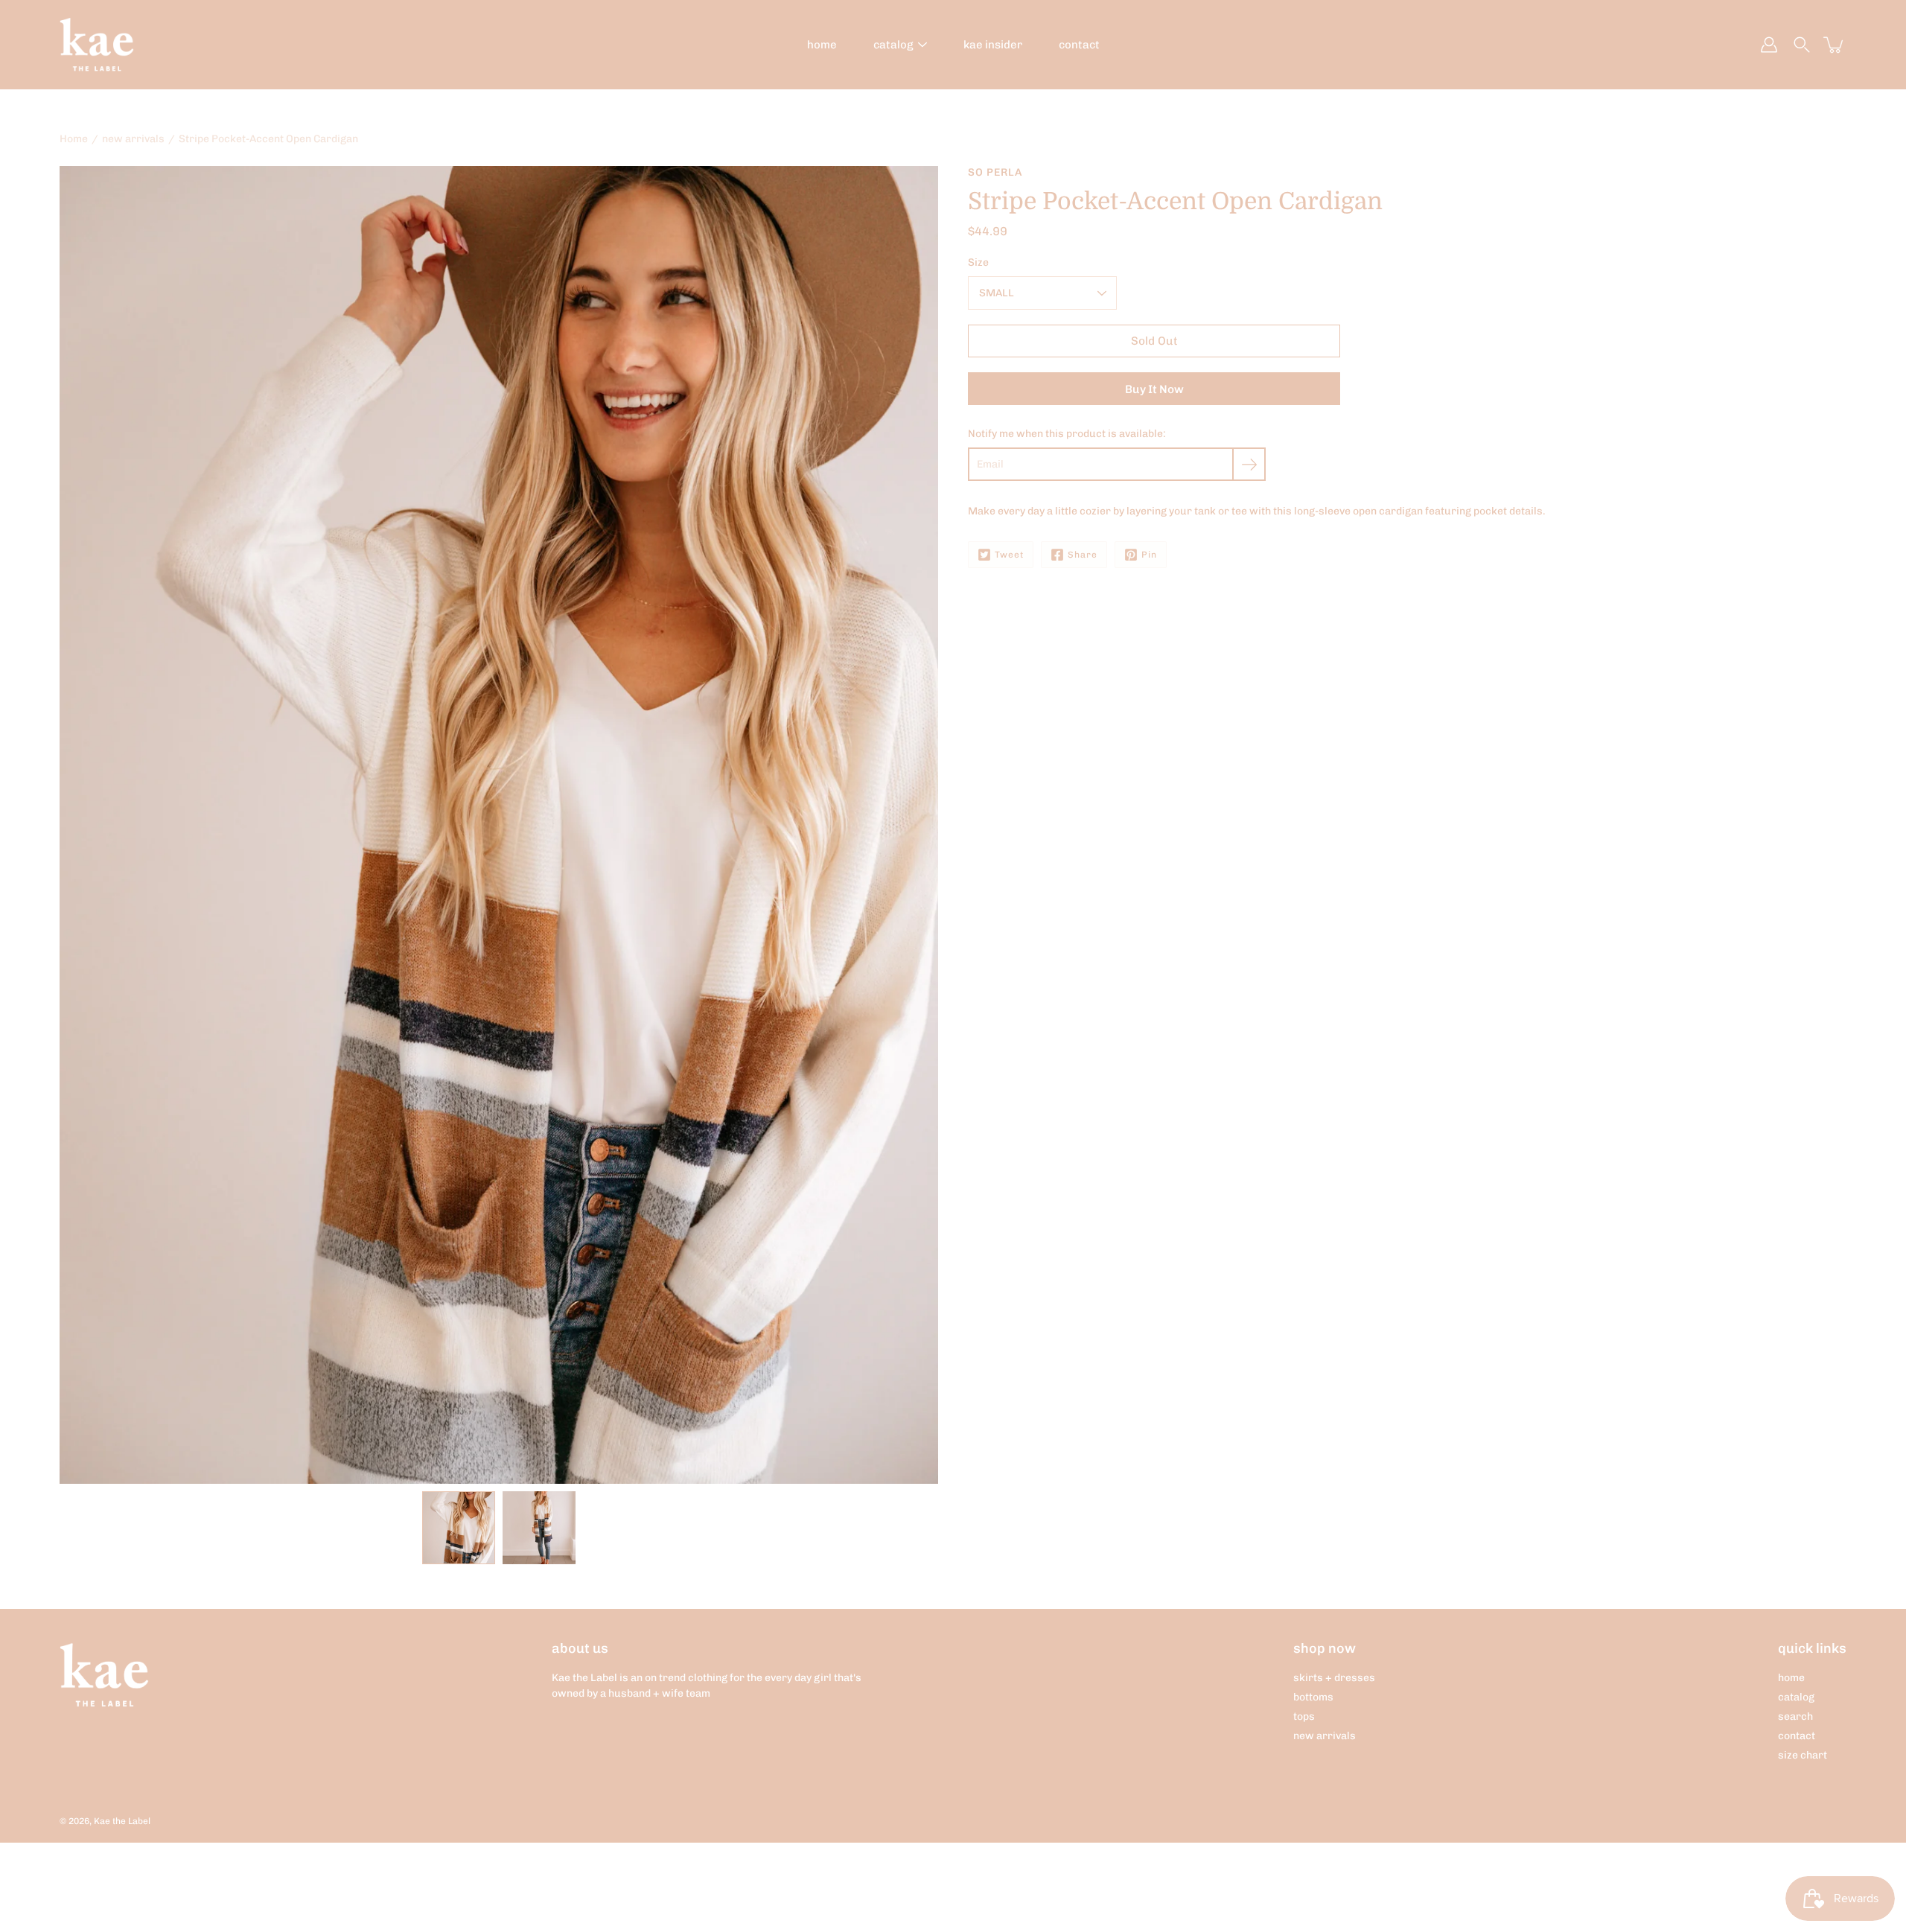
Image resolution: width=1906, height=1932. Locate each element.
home (822, 45)
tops (1304, 1716)
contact (1079, 45)
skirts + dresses (1334, 1678)
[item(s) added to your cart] (1835, 45)
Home (74, 139)
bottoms (1313, 1697)
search (1795, 1716)
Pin (1149, 555)
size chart (1803, 1755)
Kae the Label (122, 1821)
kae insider (993, 45)
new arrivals (133, 139)
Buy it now (1154, 389)
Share (1083, 555)
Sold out (1154, 341)
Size (978, 262)
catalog (893, 45)
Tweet (1009, 555)
